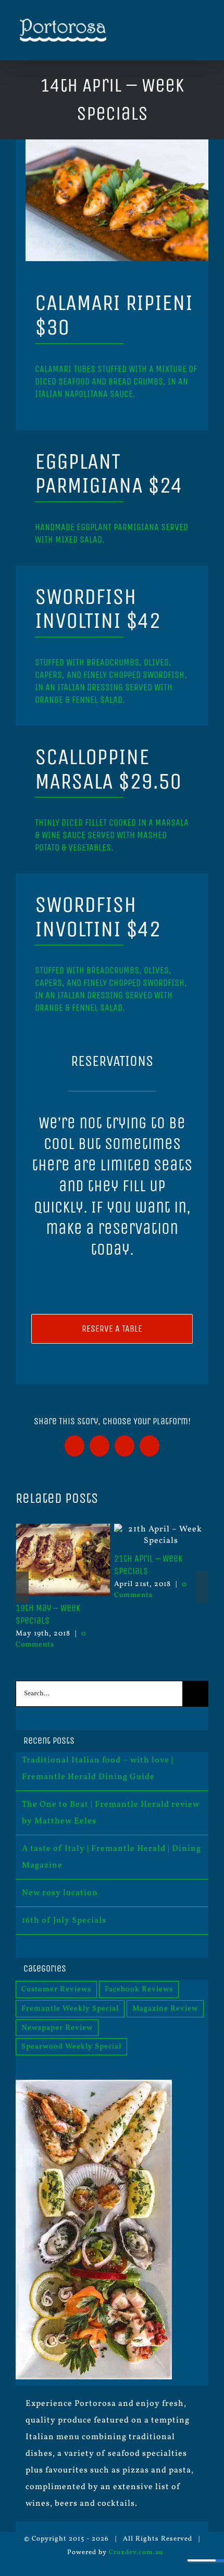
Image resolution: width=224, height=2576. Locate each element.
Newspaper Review (57, 2028)
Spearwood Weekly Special (71, 2046)
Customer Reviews (56, 1989)
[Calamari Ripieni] (117, 144)
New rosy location (60, 1893)
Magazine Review (165, 2008)
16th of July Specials (64, 1921)
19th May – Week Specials (48, 1614)
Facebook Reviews (139, 1989)
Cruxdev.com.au (136, 2553)
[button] (22, 1587)
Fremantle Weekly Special (70, 2008)
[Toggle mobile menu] (204, 31)
